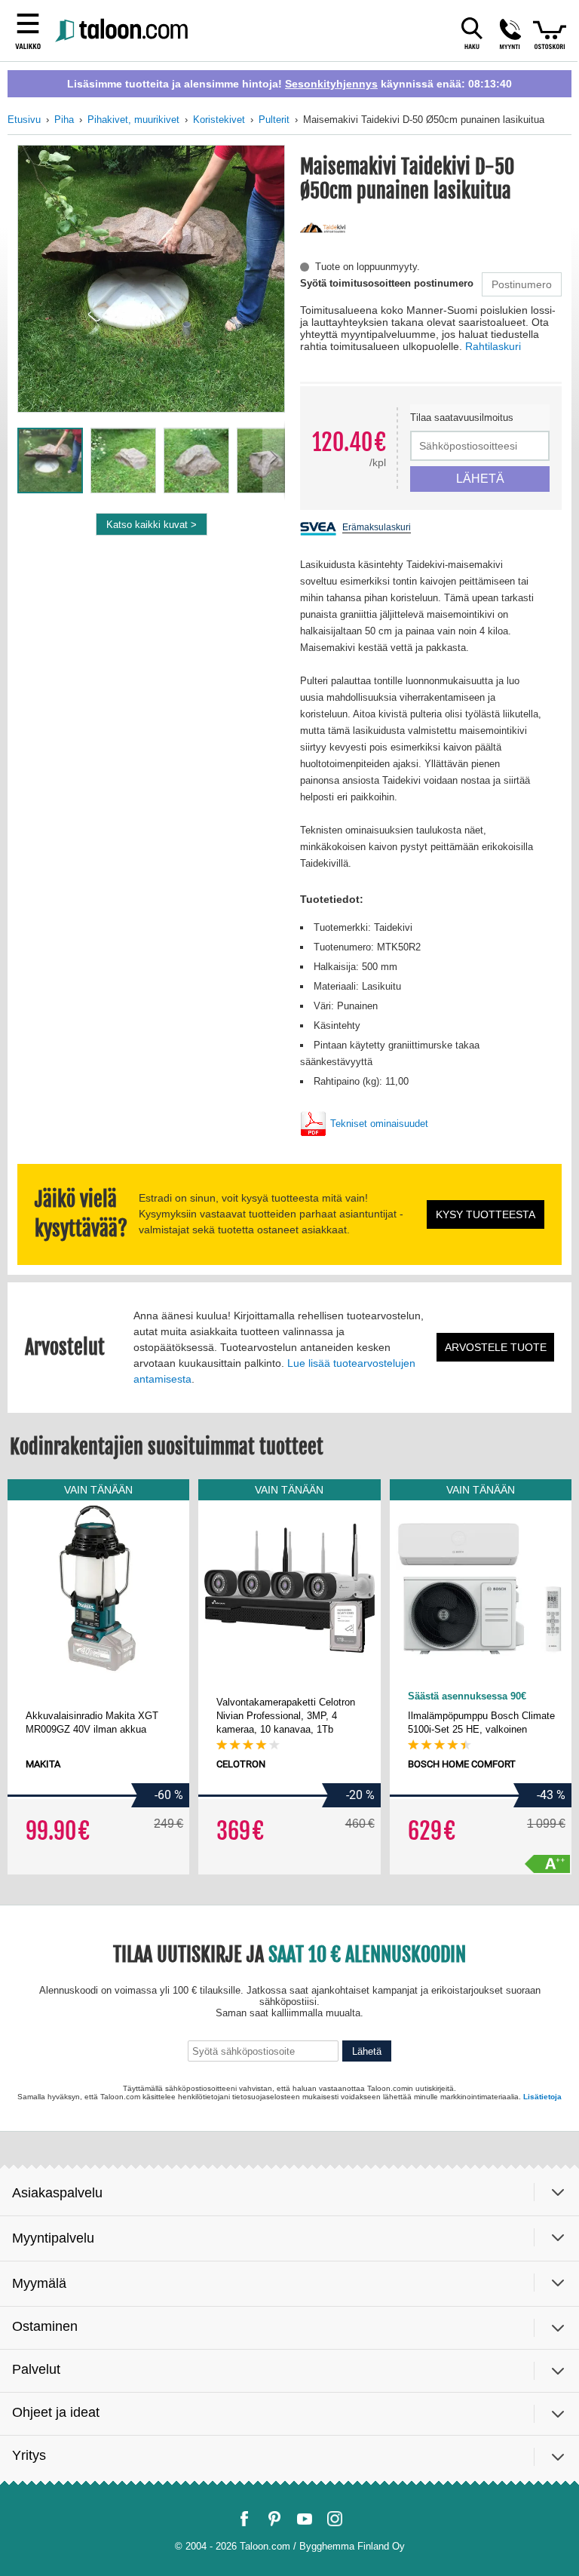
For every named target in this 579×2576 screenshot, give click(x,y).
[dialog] (289, 1288)
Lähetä (392, 2395)
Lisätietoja (400, 2451)
